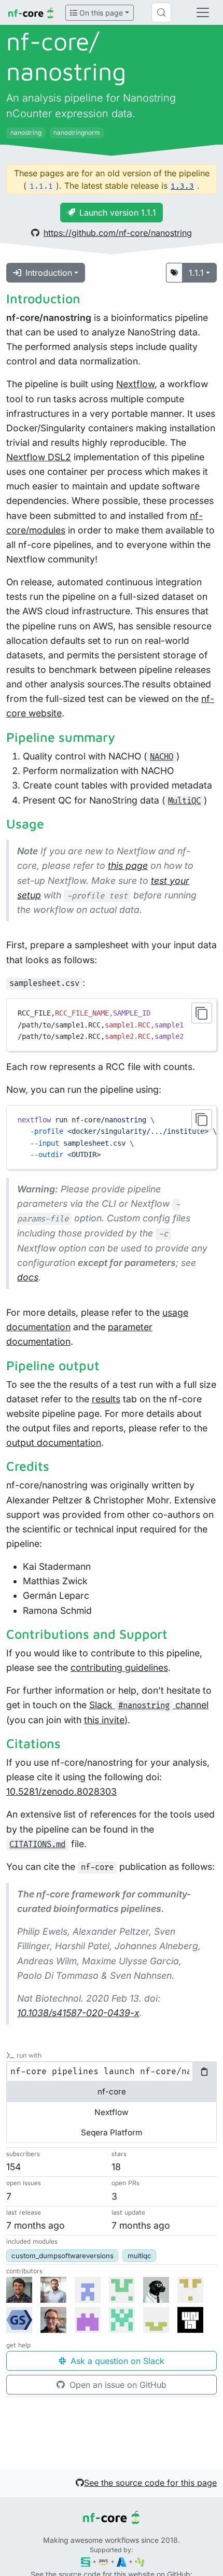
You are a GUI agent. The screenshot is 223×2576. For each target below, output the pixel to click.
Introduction (49, 273)
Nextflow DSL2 (39, 457)
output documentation (54, 1442)
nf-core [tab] (112, 2092)
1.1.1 (196, 273)
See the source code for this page (150, 2483)
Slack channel (149, 1705)
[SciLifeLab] (140, 2561)
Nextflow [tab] (112, 2112)
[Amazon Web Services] (103, 2561)
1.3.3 (182, 186)
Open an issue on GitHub (117, 2385)
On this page (100, 13)
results (106, 1399)
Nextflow (135, 384)
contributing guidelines (119, 1667)
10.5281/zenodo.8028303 (61, 1791)
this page (128, 865)
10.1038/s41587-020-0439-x (78, 2013)
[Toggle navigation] (203, 12)
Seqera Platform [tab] (112, 2132)
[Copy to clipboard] (202, 1013)
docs (28, 1277)
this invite (104, 1720)
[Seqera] (86, 2561)
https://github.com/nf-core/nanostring (118, 233)
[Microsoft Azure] (122, 2561)
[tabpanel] (112, 2072)
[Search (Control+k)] (161, 12)
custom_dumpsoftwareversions (62, 2256)
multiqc (140, 2256)
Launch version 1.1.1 (118, 213)
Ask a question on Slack (116, 2361)
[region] (112, 1137)
